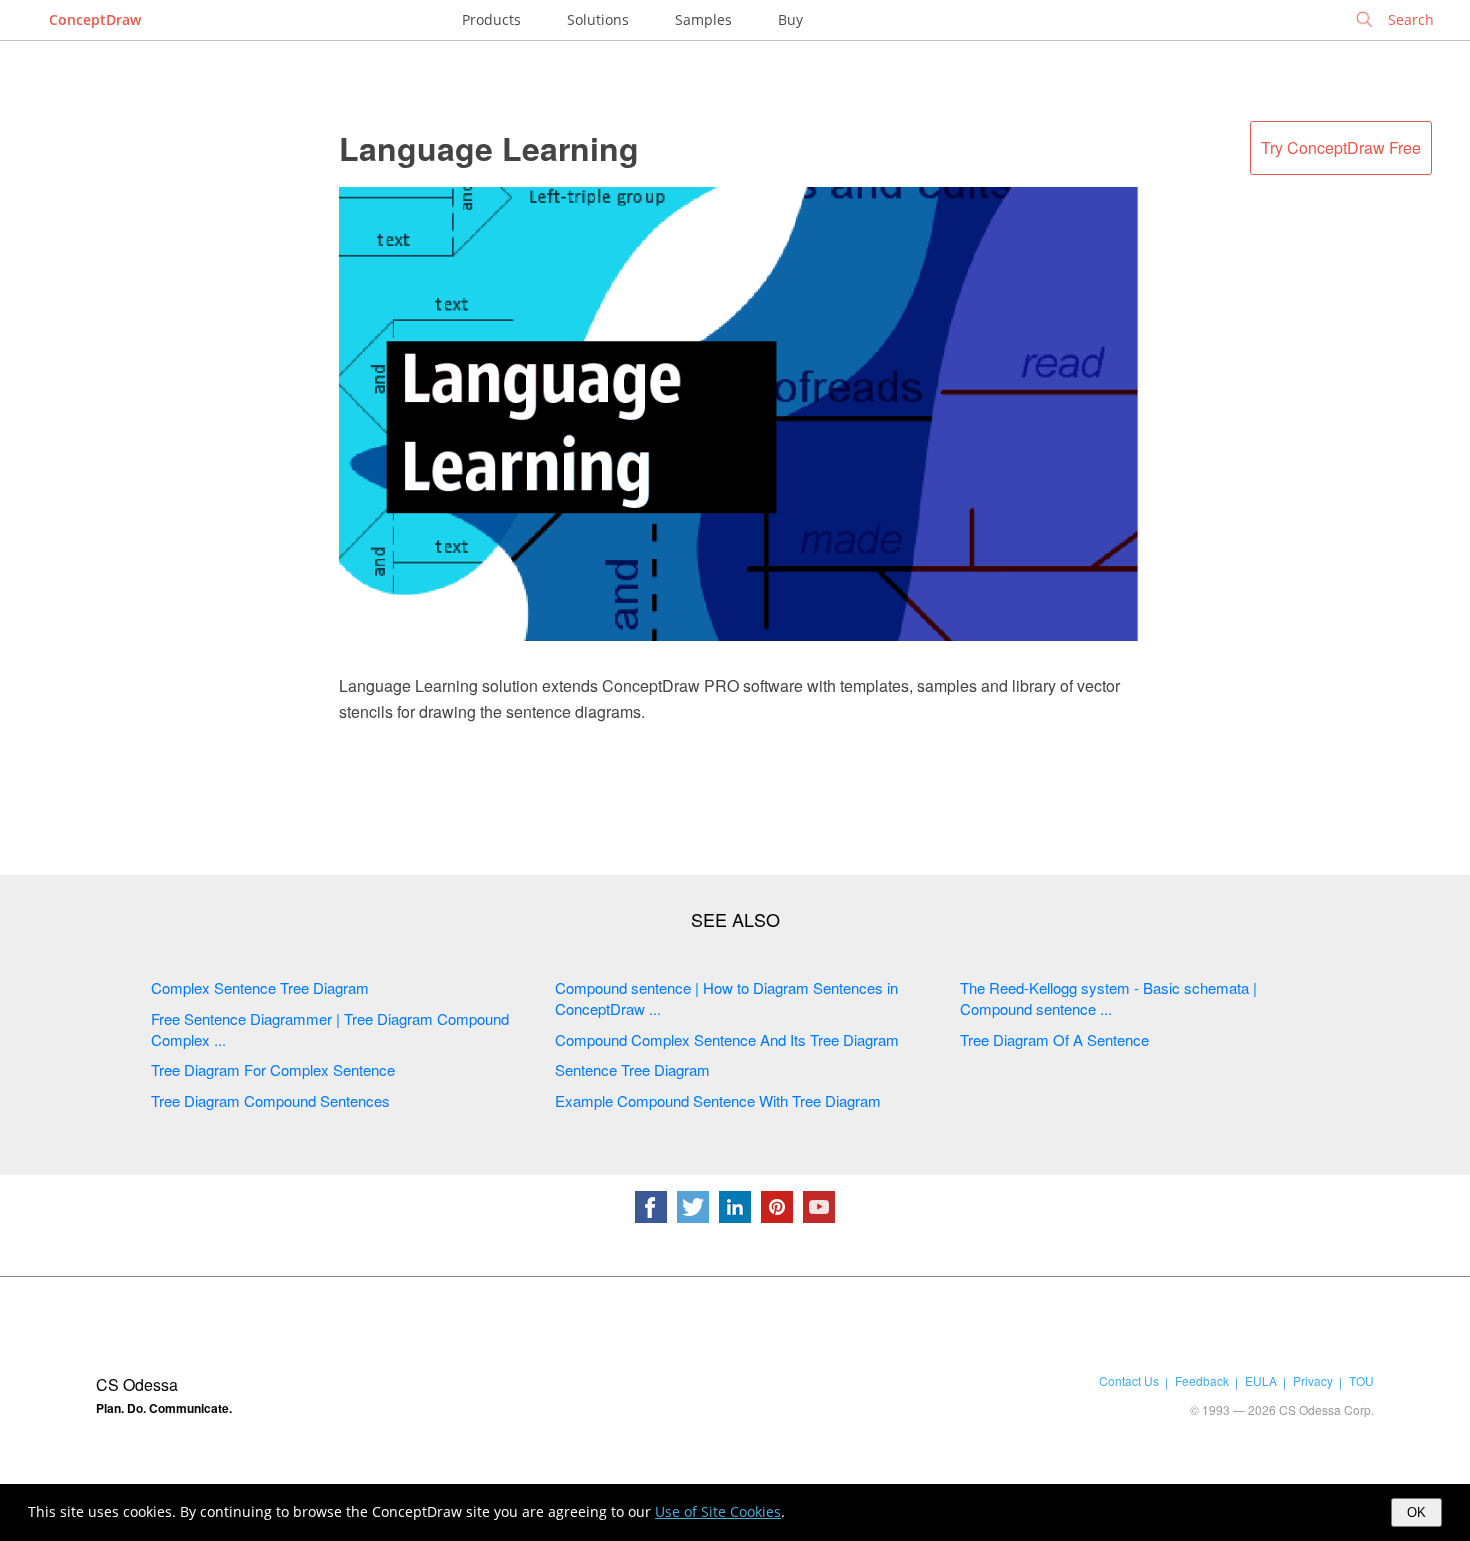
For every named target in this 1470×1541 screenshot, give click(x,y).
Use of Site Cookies (718, 1511)
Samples (703, 19)
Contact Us (1129, 1380)
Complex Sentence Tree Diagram (260, 987)
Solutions (598, 19)
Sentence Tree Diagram (632, 1069)
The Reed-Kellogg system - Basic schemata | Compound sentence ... (1108, 998)
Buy (790, 19)
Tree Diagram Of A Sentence (1054, 1039)
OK (1416, 1512)
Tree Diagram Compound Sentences (270, 1100)
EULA (1261, 1380)
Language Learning (489, 148)
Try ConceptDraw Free (1341, 147)
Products (491, 19)
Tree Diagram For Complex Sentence (273, 1069)
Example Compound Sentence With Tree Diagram (718, 1100)
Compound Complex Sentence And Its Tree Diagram (727, 1039)
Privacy (1313, 1380)
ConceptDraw (95, 19)
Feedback (1202, 1380)
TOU (1361, 1380)
